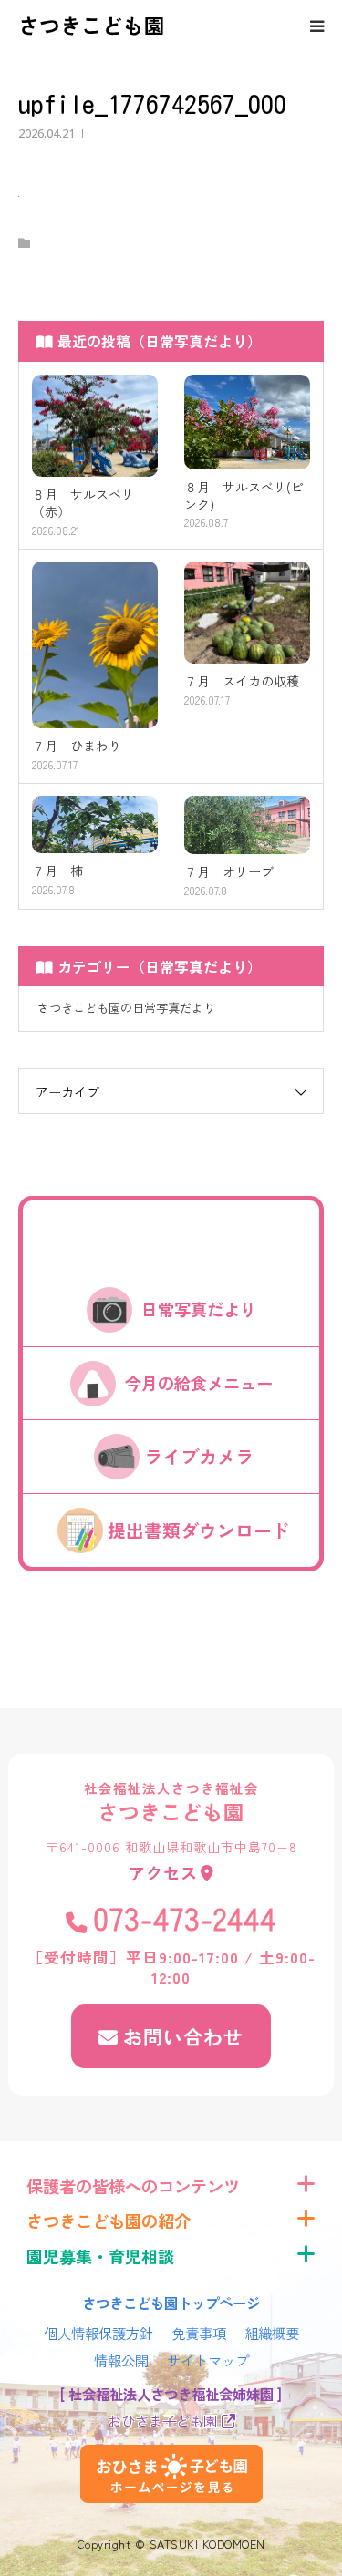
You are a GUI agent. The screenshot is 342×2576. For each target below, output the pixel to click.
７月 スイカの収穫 (242, 681)
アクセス (163, 1872)
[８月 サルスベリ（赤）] (95, 426)
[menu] (316, 26)
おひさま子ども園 (162, 2420)
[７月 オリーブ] (248, 825)
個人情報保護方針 (98, 2333)
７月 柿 (57, 871)
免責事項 (199, 2333)
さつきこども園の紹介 (109, 2221)
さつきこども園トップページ (171, 2303)
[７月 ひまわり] (95, 645)
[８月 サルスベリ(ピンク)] (248, 422)
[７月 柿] (95, 824)
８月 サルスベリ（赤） (83, 503)
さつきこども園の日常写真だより (126, 1008)
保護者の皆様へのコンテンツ (133, 2186)
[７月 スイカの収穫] (248, 613)
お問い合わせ (183, 2036)
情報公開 (121, 2360)
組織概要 (272, 2333)
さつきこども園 (92, 25)
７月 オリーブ (229, 872)
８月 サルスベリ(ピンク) (244, 496)
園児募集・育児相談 (100, 2256)
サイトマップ (208, 2360)
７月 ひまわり (77, 746)
